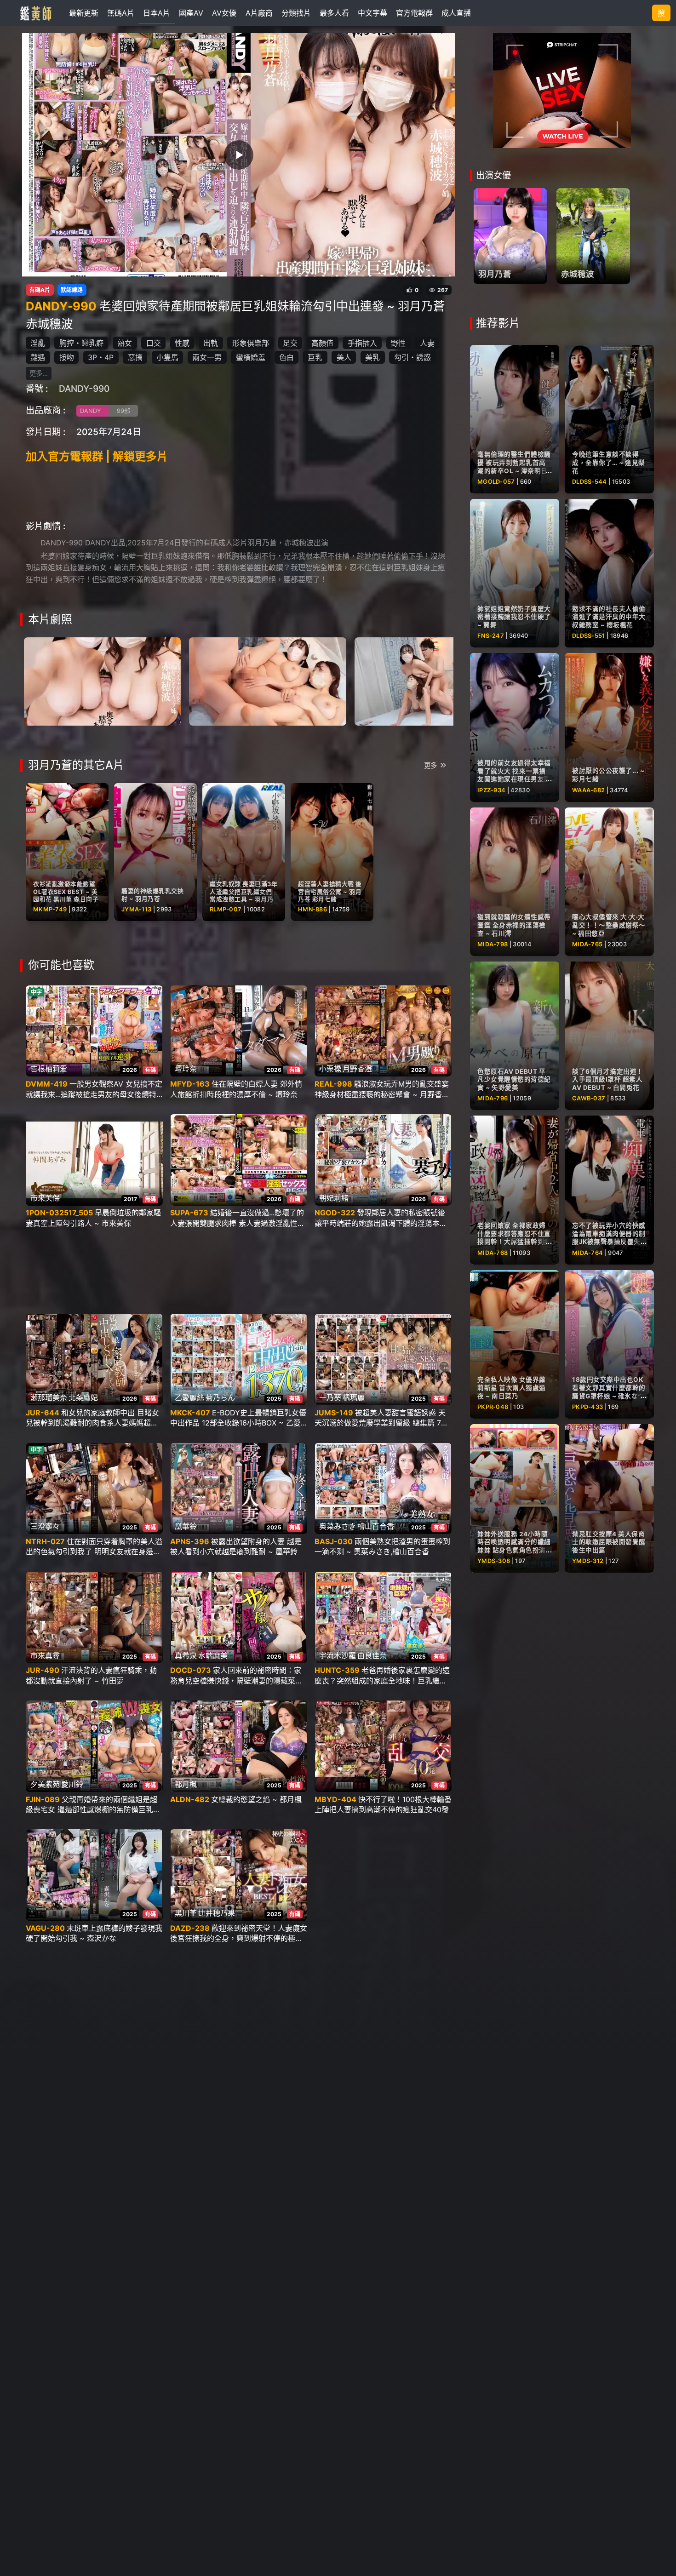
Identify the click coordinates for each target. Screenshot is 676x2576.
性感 (182, 343)
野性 (398, 343)
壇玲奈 (186, 1069)
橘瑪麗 (354, 1397)
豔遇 (38, 357)
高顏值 (322, 343)
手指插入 (362, 343)
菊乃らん (220, 1397)
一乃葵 (330, 1397)
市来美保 (45, 1198)
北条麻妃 (83, 1397)
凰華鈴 (186, 1526)
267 (443, 290)
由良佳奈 (372, 1655)
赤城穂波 (578, 274)
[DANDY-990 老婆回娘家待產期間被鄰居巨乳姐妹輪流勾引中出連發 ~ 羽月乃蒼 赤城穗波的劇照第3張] (433, 681)
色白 (286, 357)
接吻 (67, 357)
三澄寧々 (45, 1526)
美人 (344, 357)
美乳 (372, 357)
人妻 (427, 343)
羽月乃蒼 (495, 274)
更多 (430, 765)
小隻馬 (167, 357)
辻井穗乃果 (217, 1913)
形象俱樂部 (251, 343)
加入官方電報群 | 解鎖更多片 (97, 456)
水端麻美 (213, 1655)
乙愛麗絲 (189, 1397)
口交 (154, 343)
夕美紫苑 (45, 1784)
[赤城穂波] (593, 236)
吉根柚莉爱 (49, 1069)
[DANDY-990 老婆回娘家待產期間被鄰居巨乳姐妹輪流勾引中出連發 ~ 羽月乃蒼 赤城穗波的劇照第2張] (267, 681)
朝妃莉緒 (334, 1198)
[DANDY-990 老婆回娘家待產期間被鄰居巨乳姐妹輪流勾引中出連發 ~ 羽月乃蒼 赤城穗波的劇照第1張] (102, 681)
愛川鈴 (72, 1784)
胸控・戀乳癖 (81, 343)
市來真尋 (45, 1655)
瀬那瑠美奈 (49, 1397)
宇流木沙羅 (338, 1655)
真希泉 (186, 1655)
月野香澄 (357, 1069)
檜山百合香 (376, 1526)
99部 (123, 411)
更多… (39, 373)
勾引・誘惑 (412, 357)
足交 (290, 343)
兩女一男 (207, 357)
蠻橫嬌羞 (251, 357)
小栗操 (330, 1069)
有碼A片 (40, 290)
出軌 (211, 343)
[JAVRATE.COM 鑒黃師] (35, 13)
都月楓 (186, 1784)
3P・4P (101, 357)
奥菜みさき (338, 1526)
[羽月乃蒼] (510, 236)
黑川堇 (186, 1913)
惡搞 (135, 357)
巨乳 (315, 357)
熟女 (125, 343)
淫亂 (38, 343)
